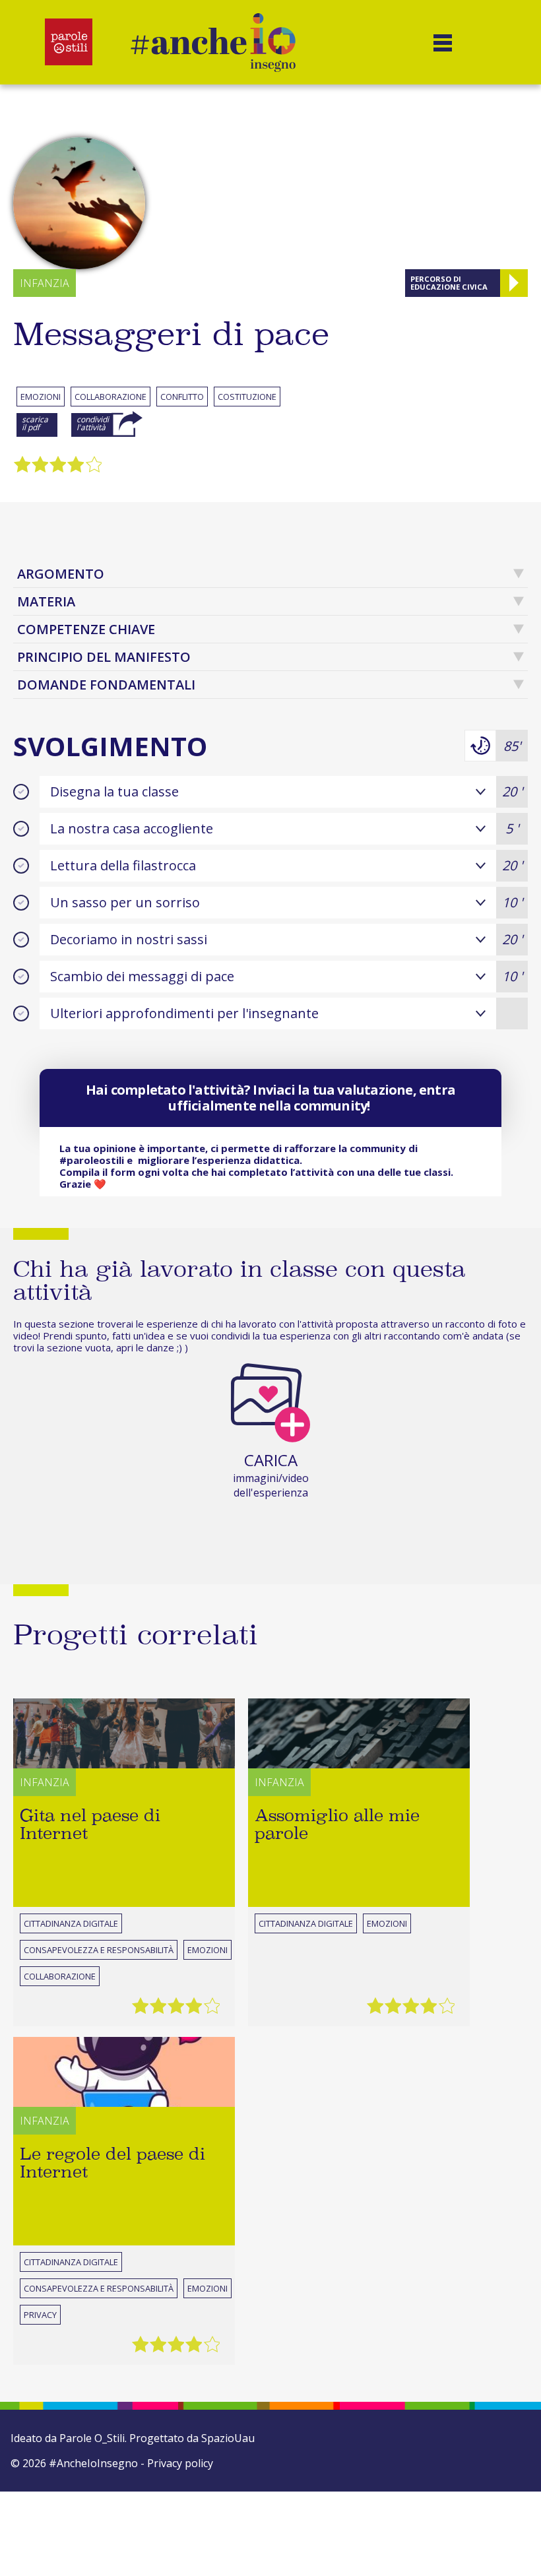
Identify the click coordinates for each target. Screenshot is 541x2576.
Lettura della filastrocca (286, 865)
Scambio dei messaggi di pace (286, 976)
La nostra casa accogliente (284, 828)
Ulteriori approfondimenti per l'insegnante (184, 1013)
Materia (46, 601)
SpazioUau (228, 2438)
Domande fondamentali (106, 685)
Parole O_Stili (92, 2438)
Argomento (61, 574)
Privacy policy (180, 2463)
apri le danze (145, 1347)
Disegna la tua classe (286, 791)
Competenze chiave (86, 629)
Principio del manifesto (104, 657)
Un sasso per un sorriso (286, 902)
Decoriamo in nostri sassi (286, 939)
